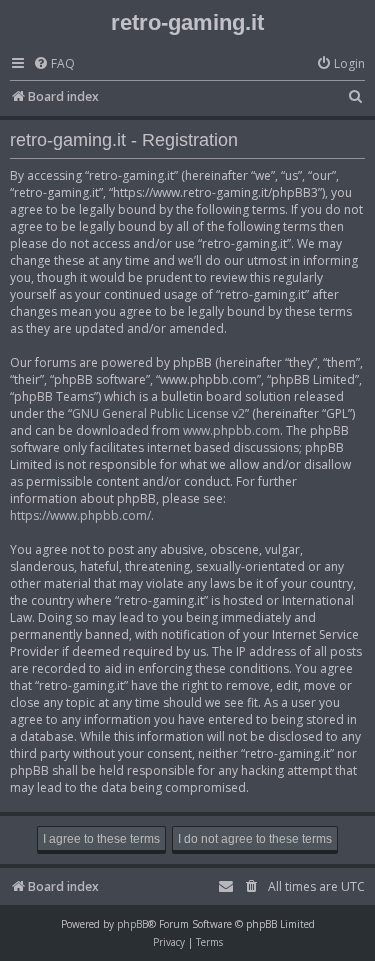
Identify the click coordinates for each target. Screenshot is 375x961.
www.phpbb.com (231, 430)
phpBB (132, 924)
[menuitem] (54, 64)
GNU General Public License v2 (158, 413)
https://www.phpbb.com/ (80, 515)
